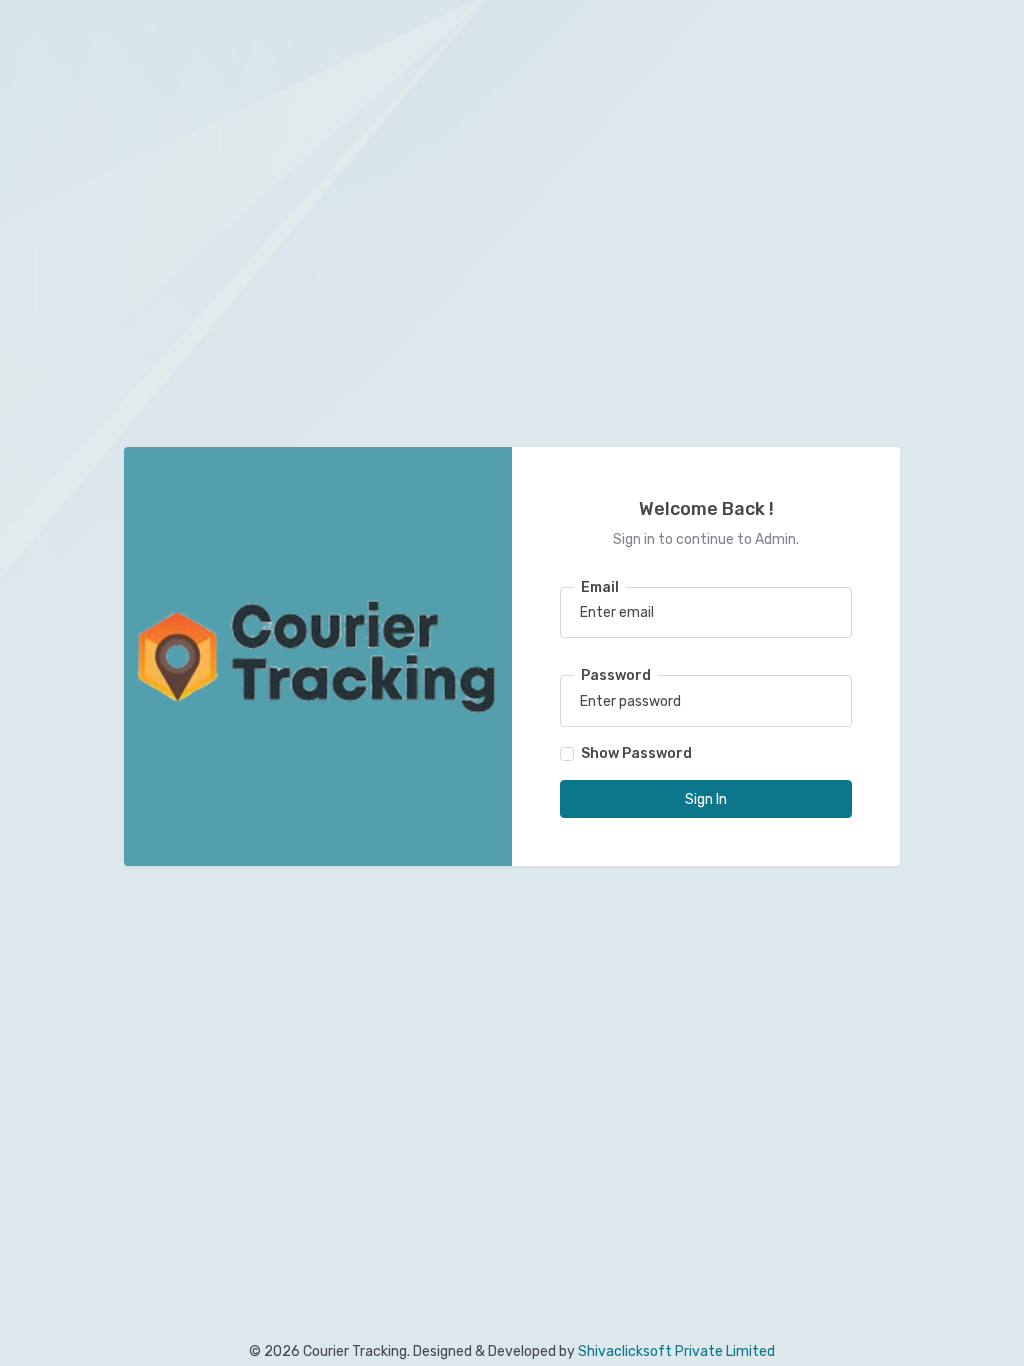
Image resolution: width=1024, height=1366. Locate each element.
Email (600, 587)
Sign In (706, 799)
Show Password (636, 753)
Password (616, 675)
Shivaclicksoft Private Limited (676, 1351)
